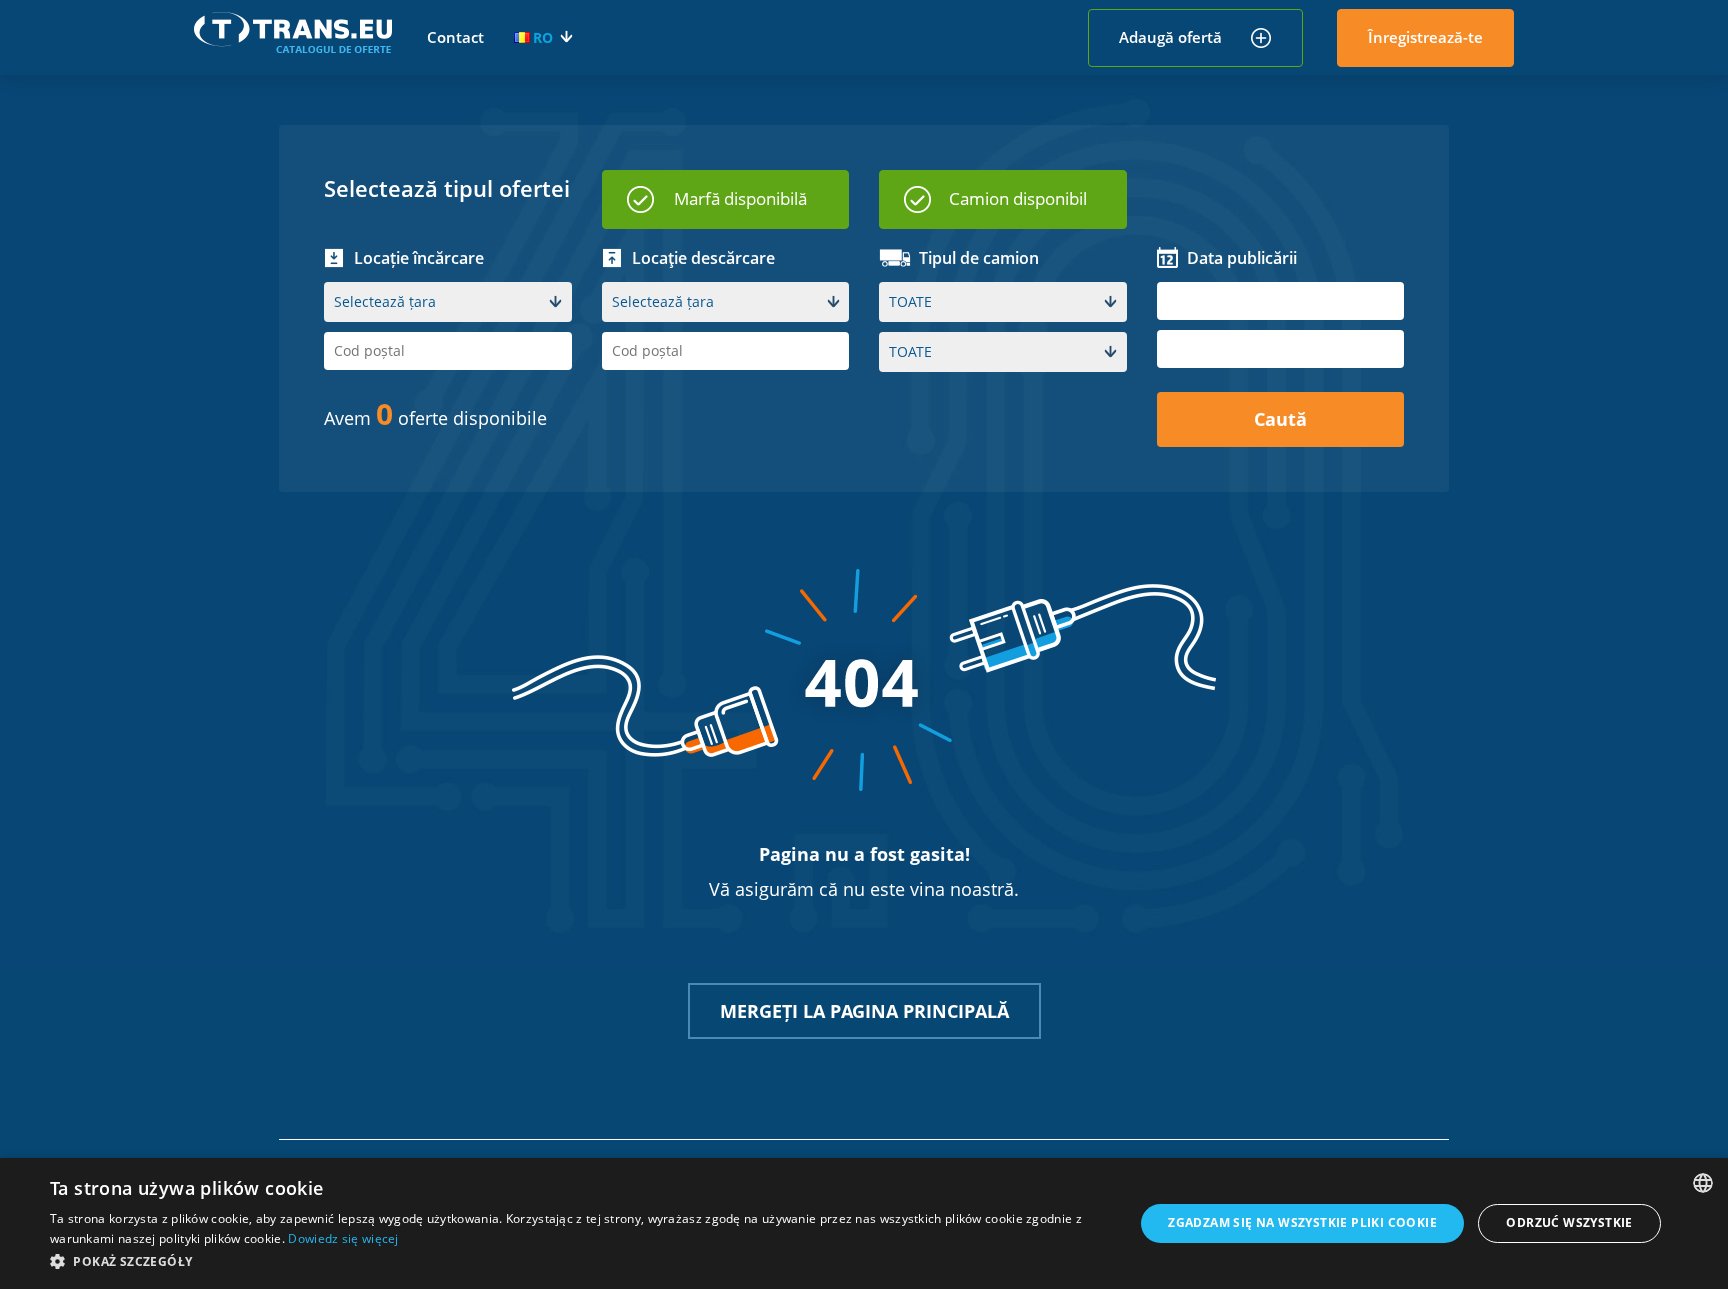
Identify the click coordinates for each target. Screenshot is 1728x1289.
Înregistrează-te (1425, 37)
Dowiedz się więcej (343, 1238)
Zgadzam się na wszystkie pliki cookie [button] (1302, 1222)
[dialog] (864, 1223)
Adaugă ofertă (1170, 37)
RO (543, 37)
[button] (576, 1261)
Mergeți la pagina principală (864, 1011)
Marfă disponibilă (740, 198)
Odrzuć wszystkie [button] (1569, 1222)
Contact (455, 37)
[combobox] (1703, 1183)
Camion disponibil (1018, 198)
